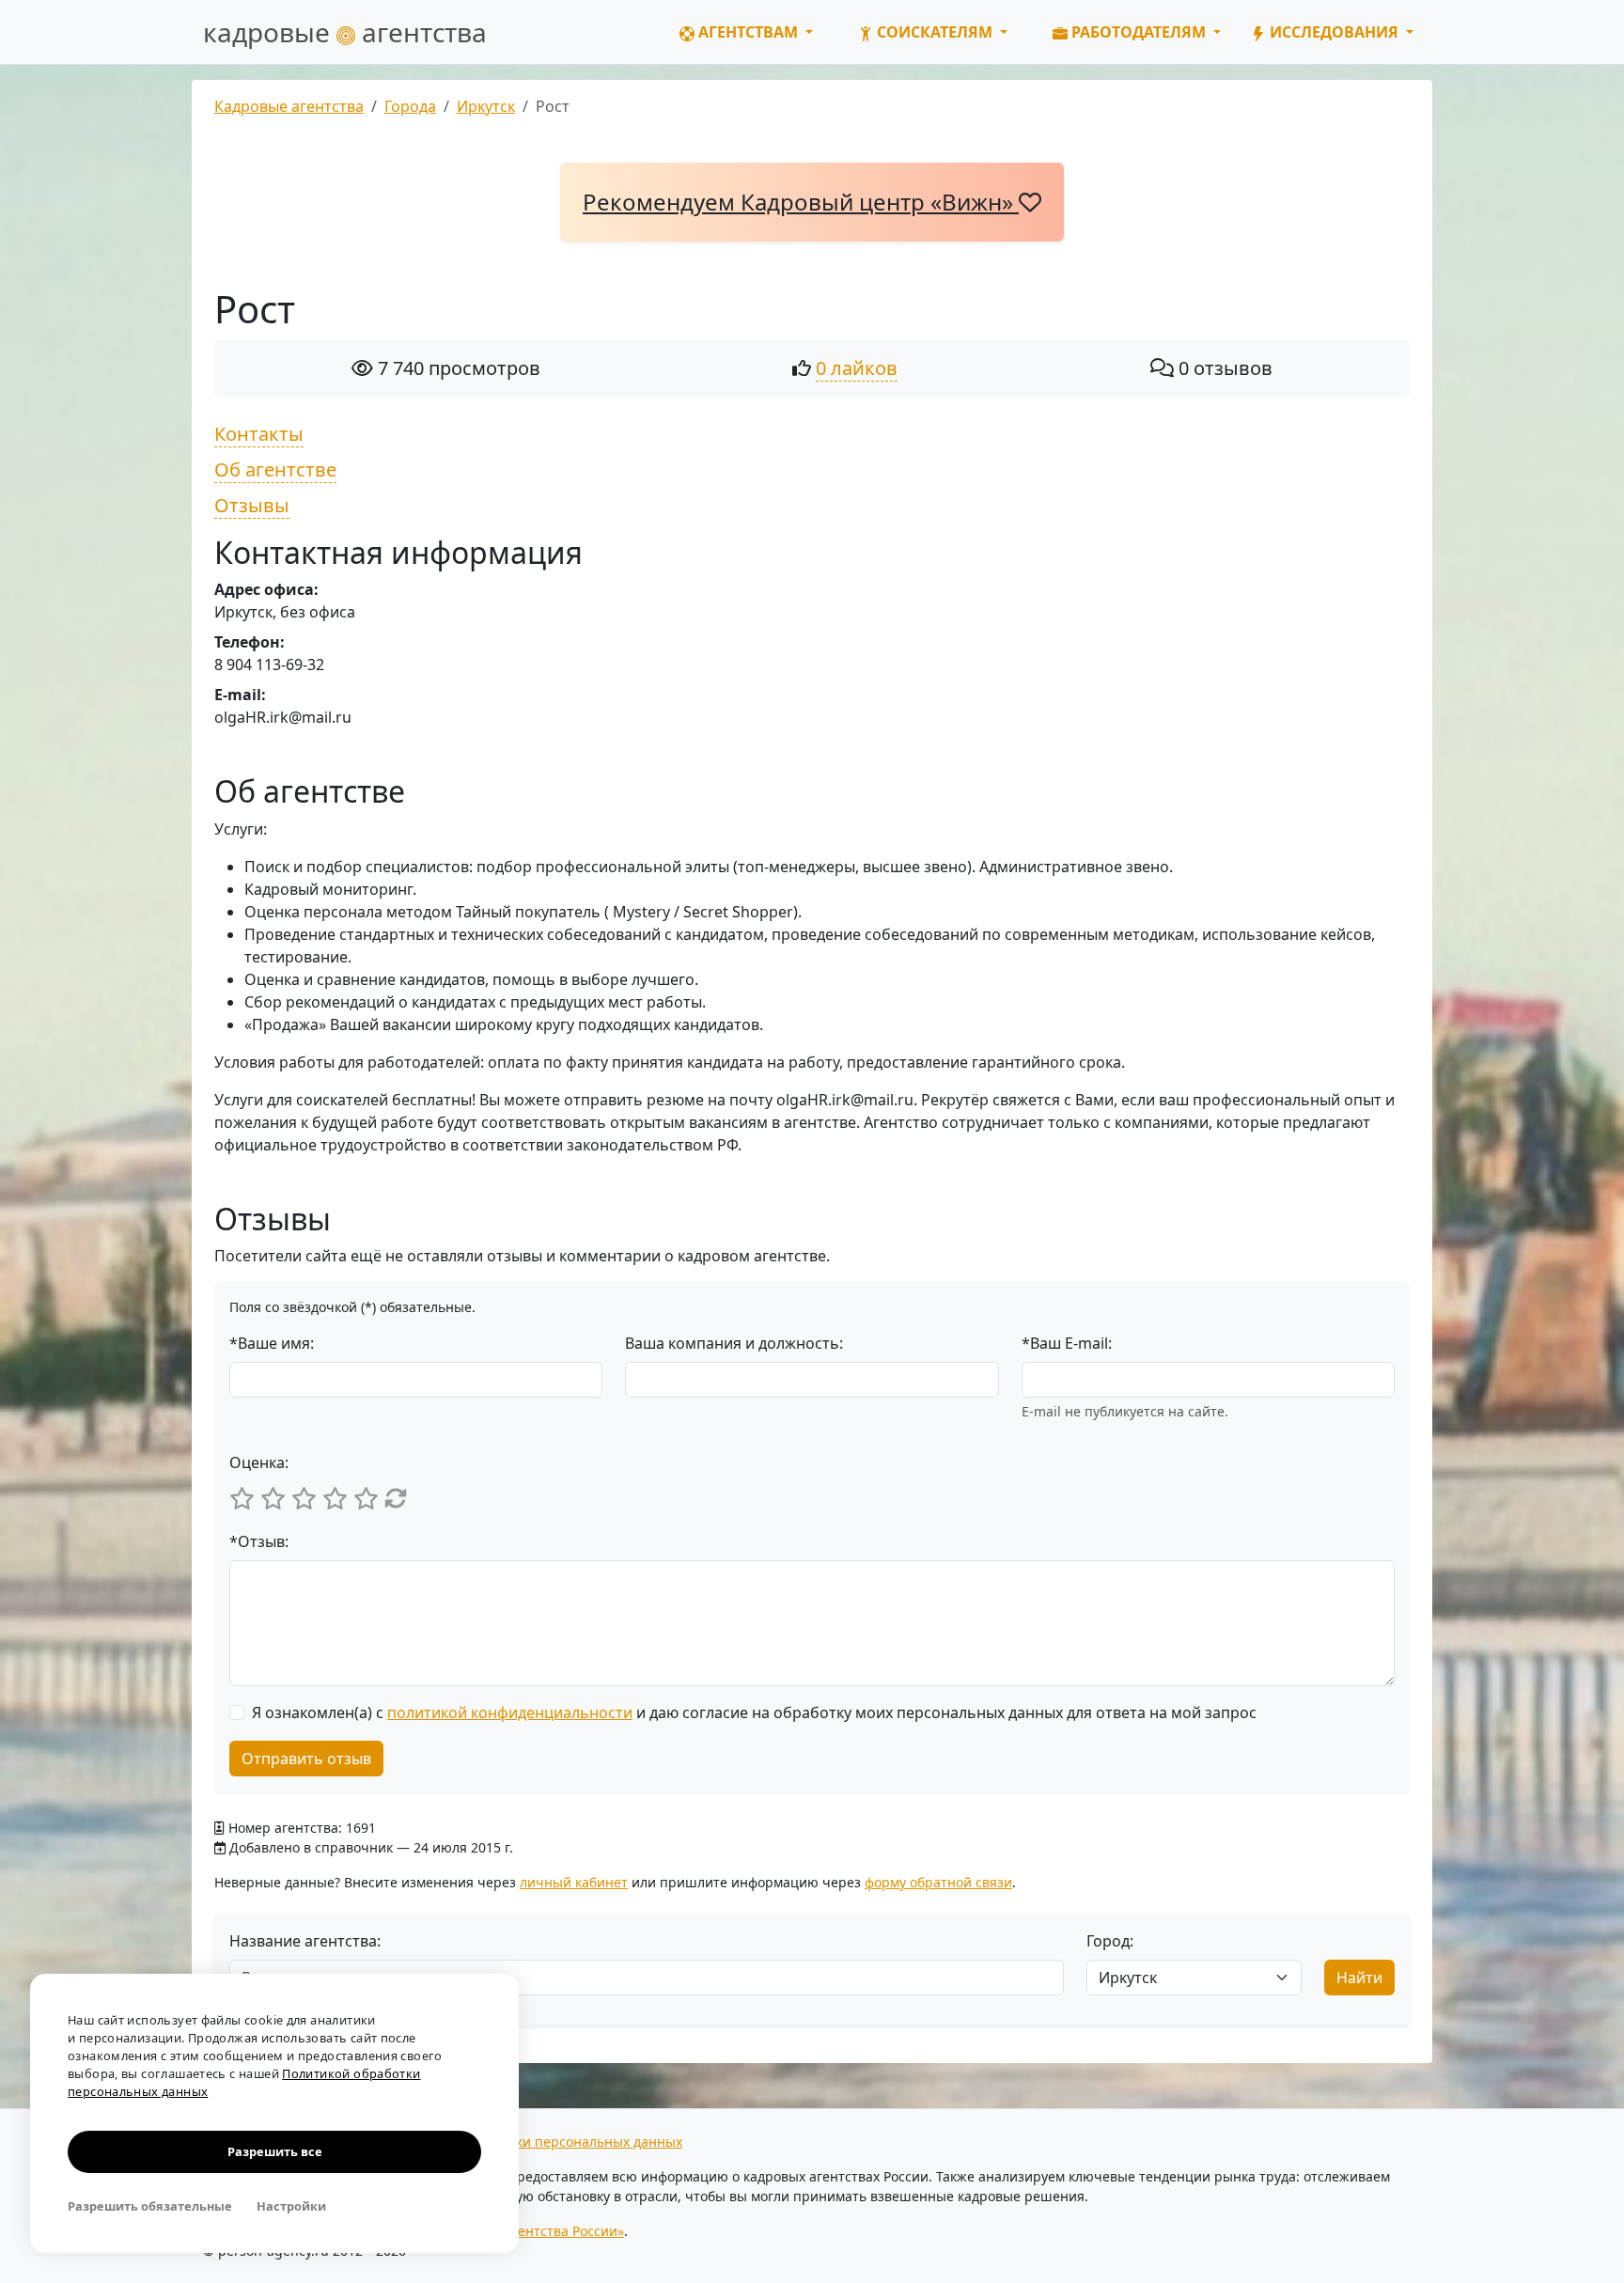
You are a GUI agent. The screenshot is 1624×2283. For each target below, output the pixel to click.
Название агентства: (305, 1941)
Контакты (259, 434)
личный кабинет (574, 1882)
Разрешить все (275, 2151)
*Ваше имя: (272, 1343)
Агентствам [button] (748, 32)
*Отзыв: (259, 1541)
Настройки (291, 2206)
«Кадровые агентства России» (527, 2231)
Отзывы (252, 505)
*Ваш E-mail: (1067, 1343)
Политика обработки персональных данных (540, 2142)
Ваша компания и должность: (734, 1343)
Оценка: (259, 1462)
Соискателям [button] (935, 32)
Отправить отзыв (306, 1759)
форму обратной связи (938, 1882)
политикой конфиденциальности (510, 1712)
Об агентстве (275, 469)
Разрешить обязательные (150, 2206)
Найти (1359, 1978)
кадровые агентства (345, 32)
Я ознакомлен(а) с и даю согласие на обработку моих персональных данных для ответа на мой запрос (754, 1712)
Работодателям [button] (1139, 32)
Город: (1110, 1941)
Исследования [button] (1334, 32)
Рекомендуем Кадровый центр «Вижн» (801, 202)
